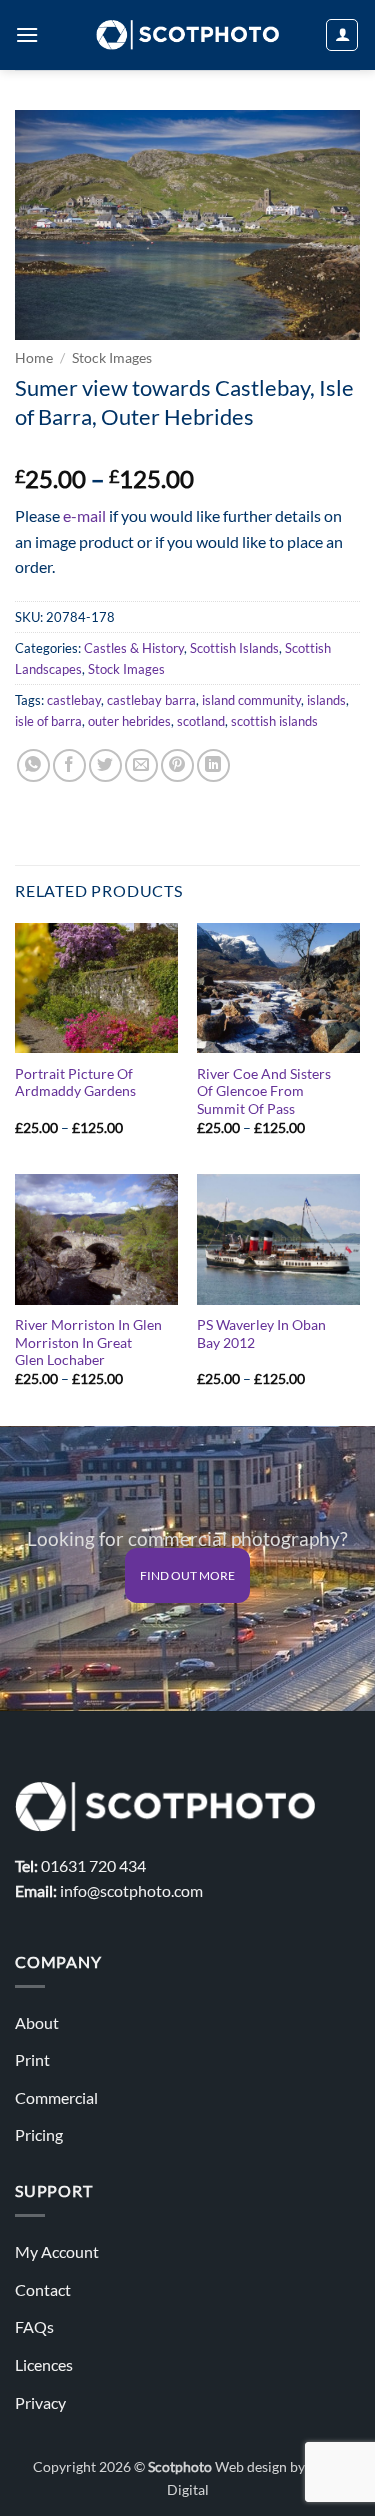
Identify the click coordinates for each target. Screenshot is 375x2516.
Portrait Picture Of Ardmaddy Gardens (75, 1083)
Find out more (187, 1575)
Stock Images (112, 358)
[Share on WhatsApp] (33, 765)
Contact (43, 2289)
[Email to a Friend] (141, 765)
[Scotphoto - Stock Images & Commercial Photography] (187, 35)
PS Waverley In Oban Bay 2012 (261, 1334)
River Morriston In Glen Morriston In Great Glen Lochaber (88, 1342)
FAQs (34, 2326)
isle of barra (48, 721)
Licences (44, 2364)
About (37, 2022)
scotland (201, 721)
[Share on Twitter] (105, 765)
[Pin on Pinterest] (177, 765)
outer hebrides (129, 721)
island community (251, 700)
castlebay (74, 700)
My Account (57, 2251)
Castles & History (134, 648)
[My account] (342, 35)
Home (34, 358)
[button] (27, 34)
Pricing (39, 2134)
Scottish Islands (234, 648)
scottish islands (274, 721)
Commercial (56, 2097)
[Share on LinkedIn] (213, 765)
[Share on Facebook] (69, 765)
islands (326, 700)
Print (32, 2059)
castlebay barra (151, 700)
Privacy (40, 2402)
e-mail (84, 515)
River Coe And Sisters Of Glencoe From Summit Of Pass (264, 1091)
